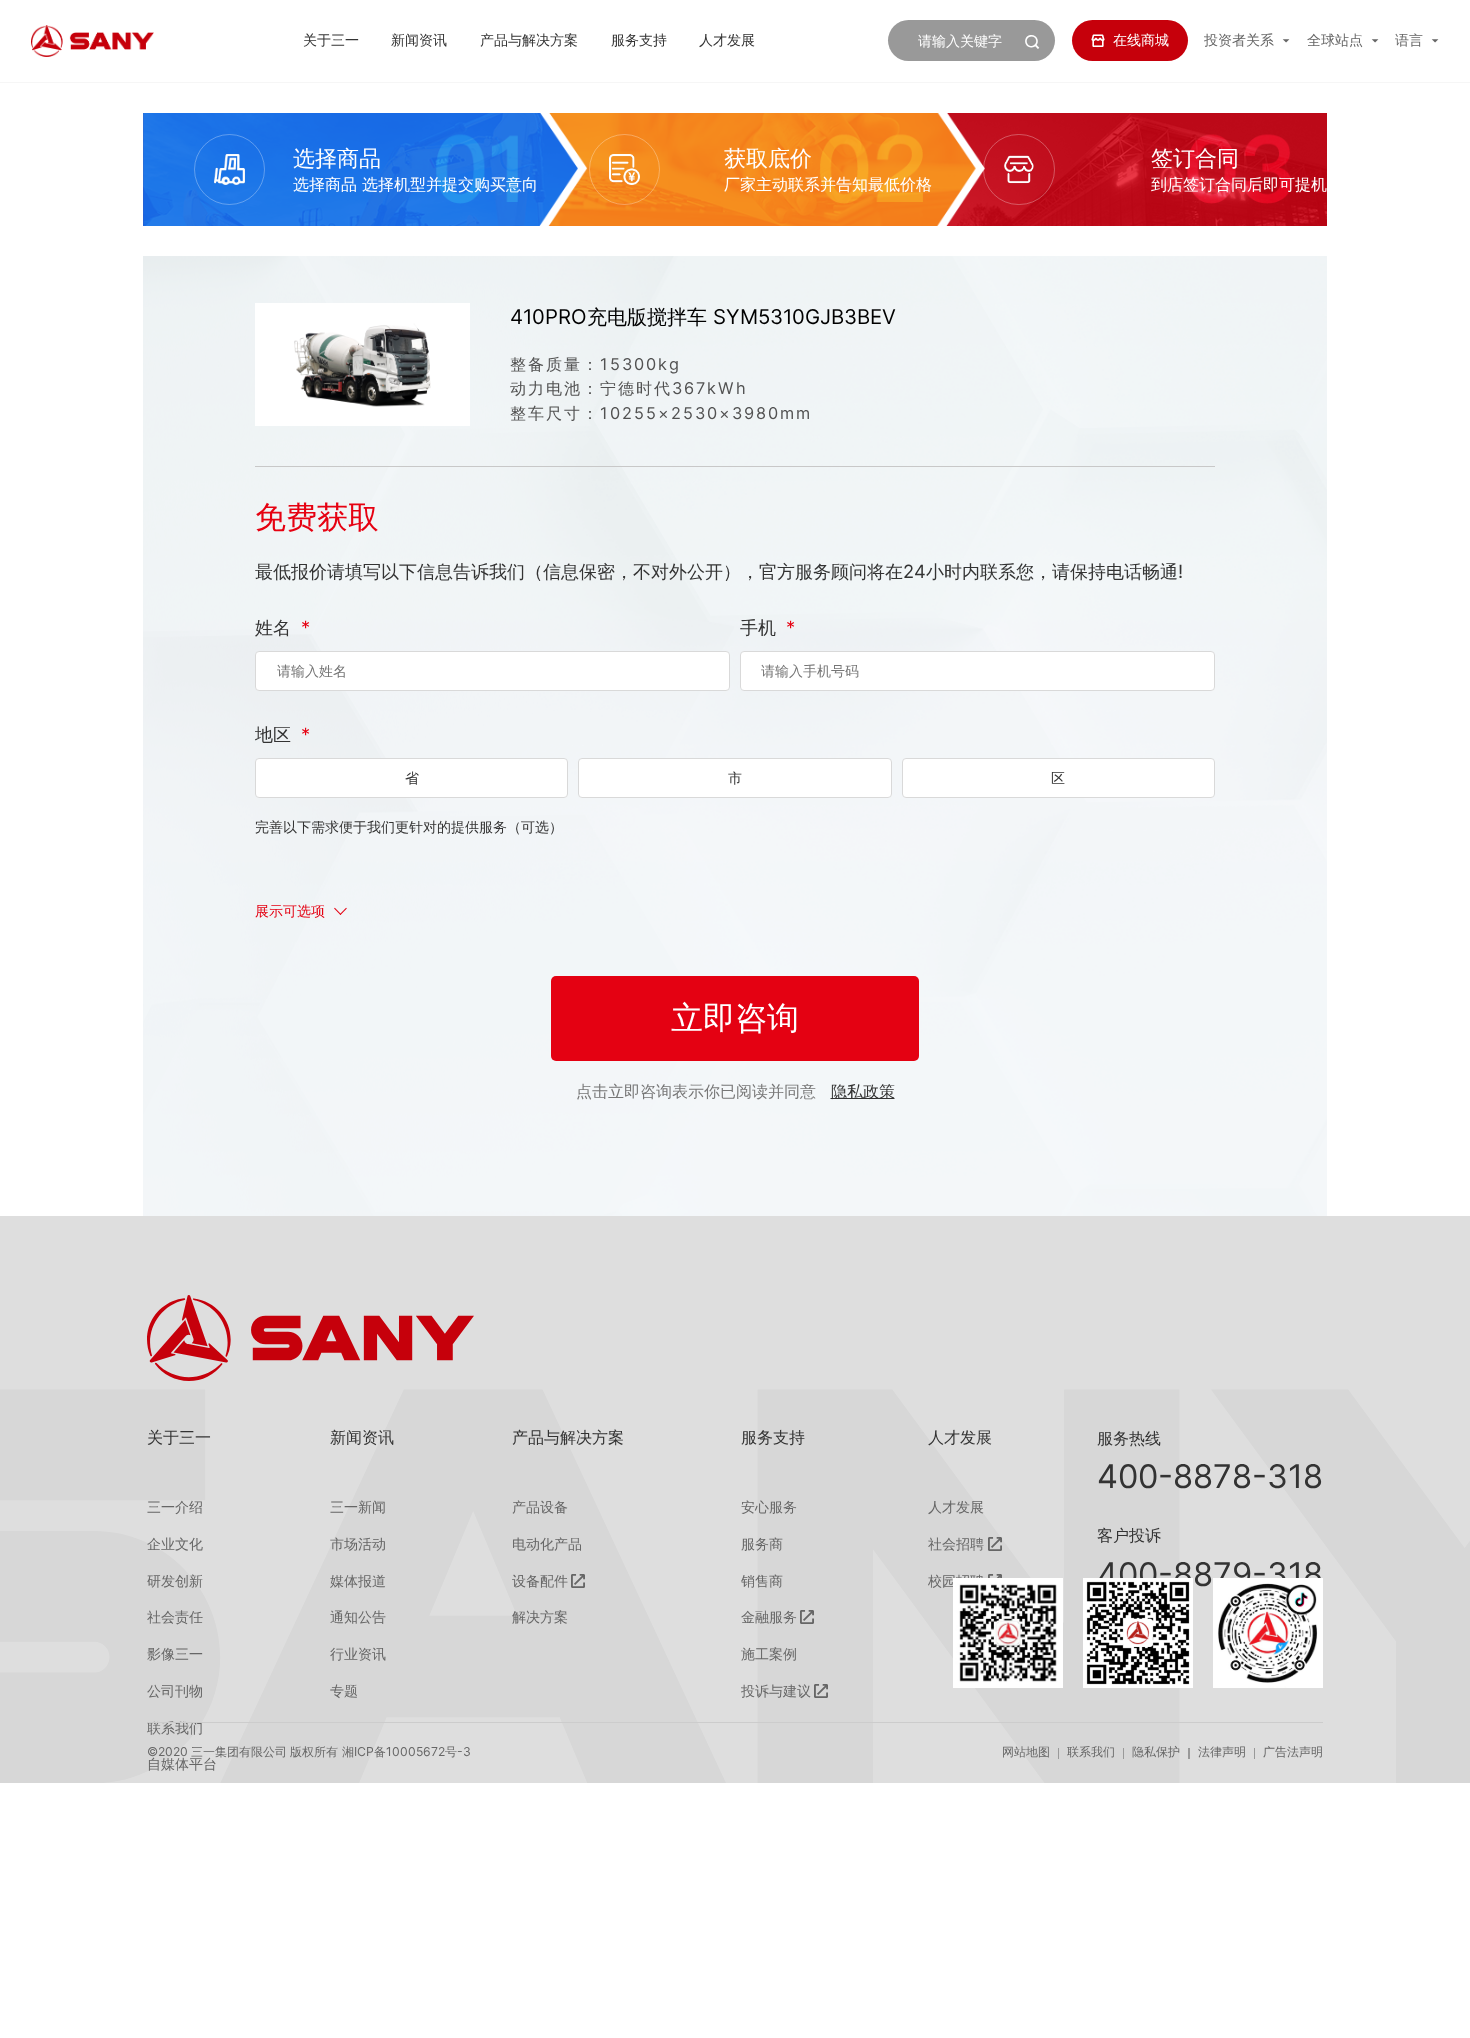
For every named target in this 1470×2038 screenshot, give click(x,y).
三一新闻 (358, 1507)
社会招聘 (956, 1544)
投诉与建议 (776, 1691)
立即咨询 (735, 1018)
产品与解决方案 (529, 39)
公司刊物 (175, 1691)
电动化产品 (547, 1544)
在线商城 (1141, 39)
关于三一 (331, 39)
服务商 (762, 1544)
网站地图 (1026, 1751)
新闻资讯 (419, 39)
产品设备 (540, 1507)
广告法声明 (1293, 1751)
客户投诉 (1129, 1535)
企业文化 (175, 1544)
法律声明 (1222, 1751)
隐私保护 (1156, 1751)
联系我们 (1091, 1751)
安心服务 (769, 1507)
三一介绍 (175, 1507)
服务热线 (1129, 1438)
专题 (344, 1691)
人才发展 (727, 39)
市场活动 (358, 1544)
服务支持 (639, 39)
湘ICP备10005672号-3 (406, 1751)
